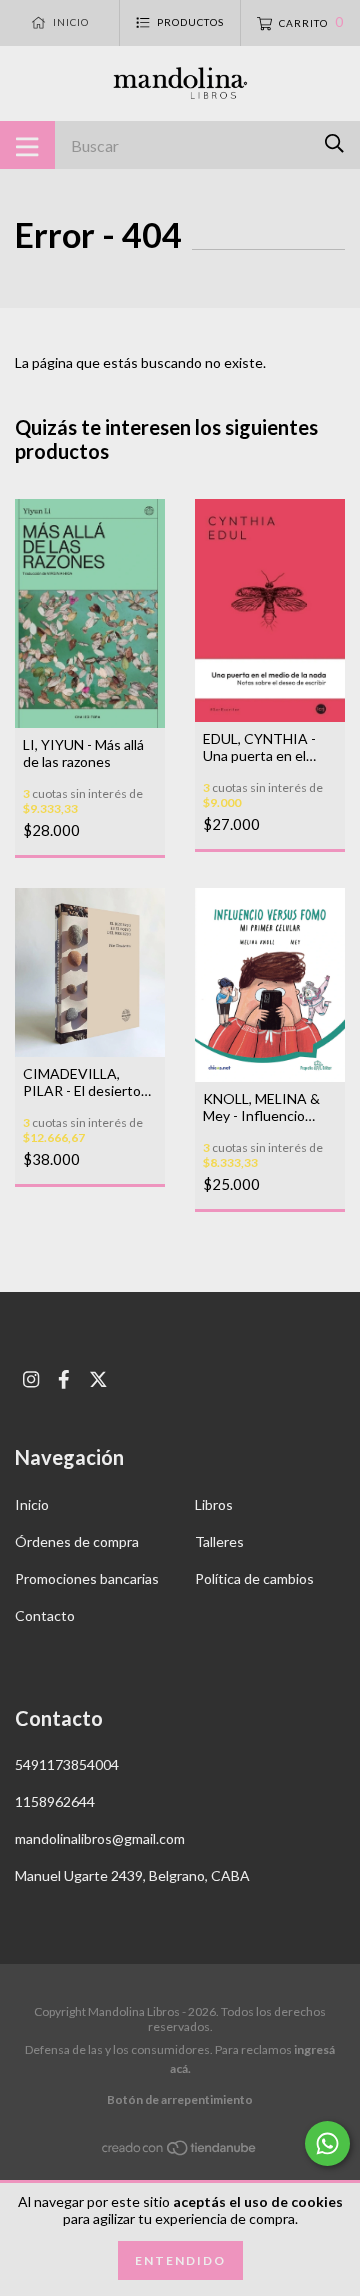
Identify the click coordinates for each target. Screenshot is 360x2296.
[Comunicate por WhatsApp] (327, 2143)
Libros (214, 1504)
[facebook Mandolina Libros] (64, 1379)
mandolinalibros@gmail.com (100, 1838)
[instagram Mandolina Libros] (31, 1379)
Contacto (45, 1615)
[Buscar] (334, 143)
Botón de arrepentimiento (180, 2099)
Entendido (180, 2260)
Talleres (219, 1541)
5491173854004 (67, 1764)
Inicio (32, 1504)
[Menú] (27, 145)
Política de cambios (254, 1578)
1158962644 (55, 1801)
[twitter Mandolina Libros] (98, 1379)
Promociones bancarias (87, 1578)
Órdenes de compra (77, 1541)
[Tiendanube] (180, 2151)
